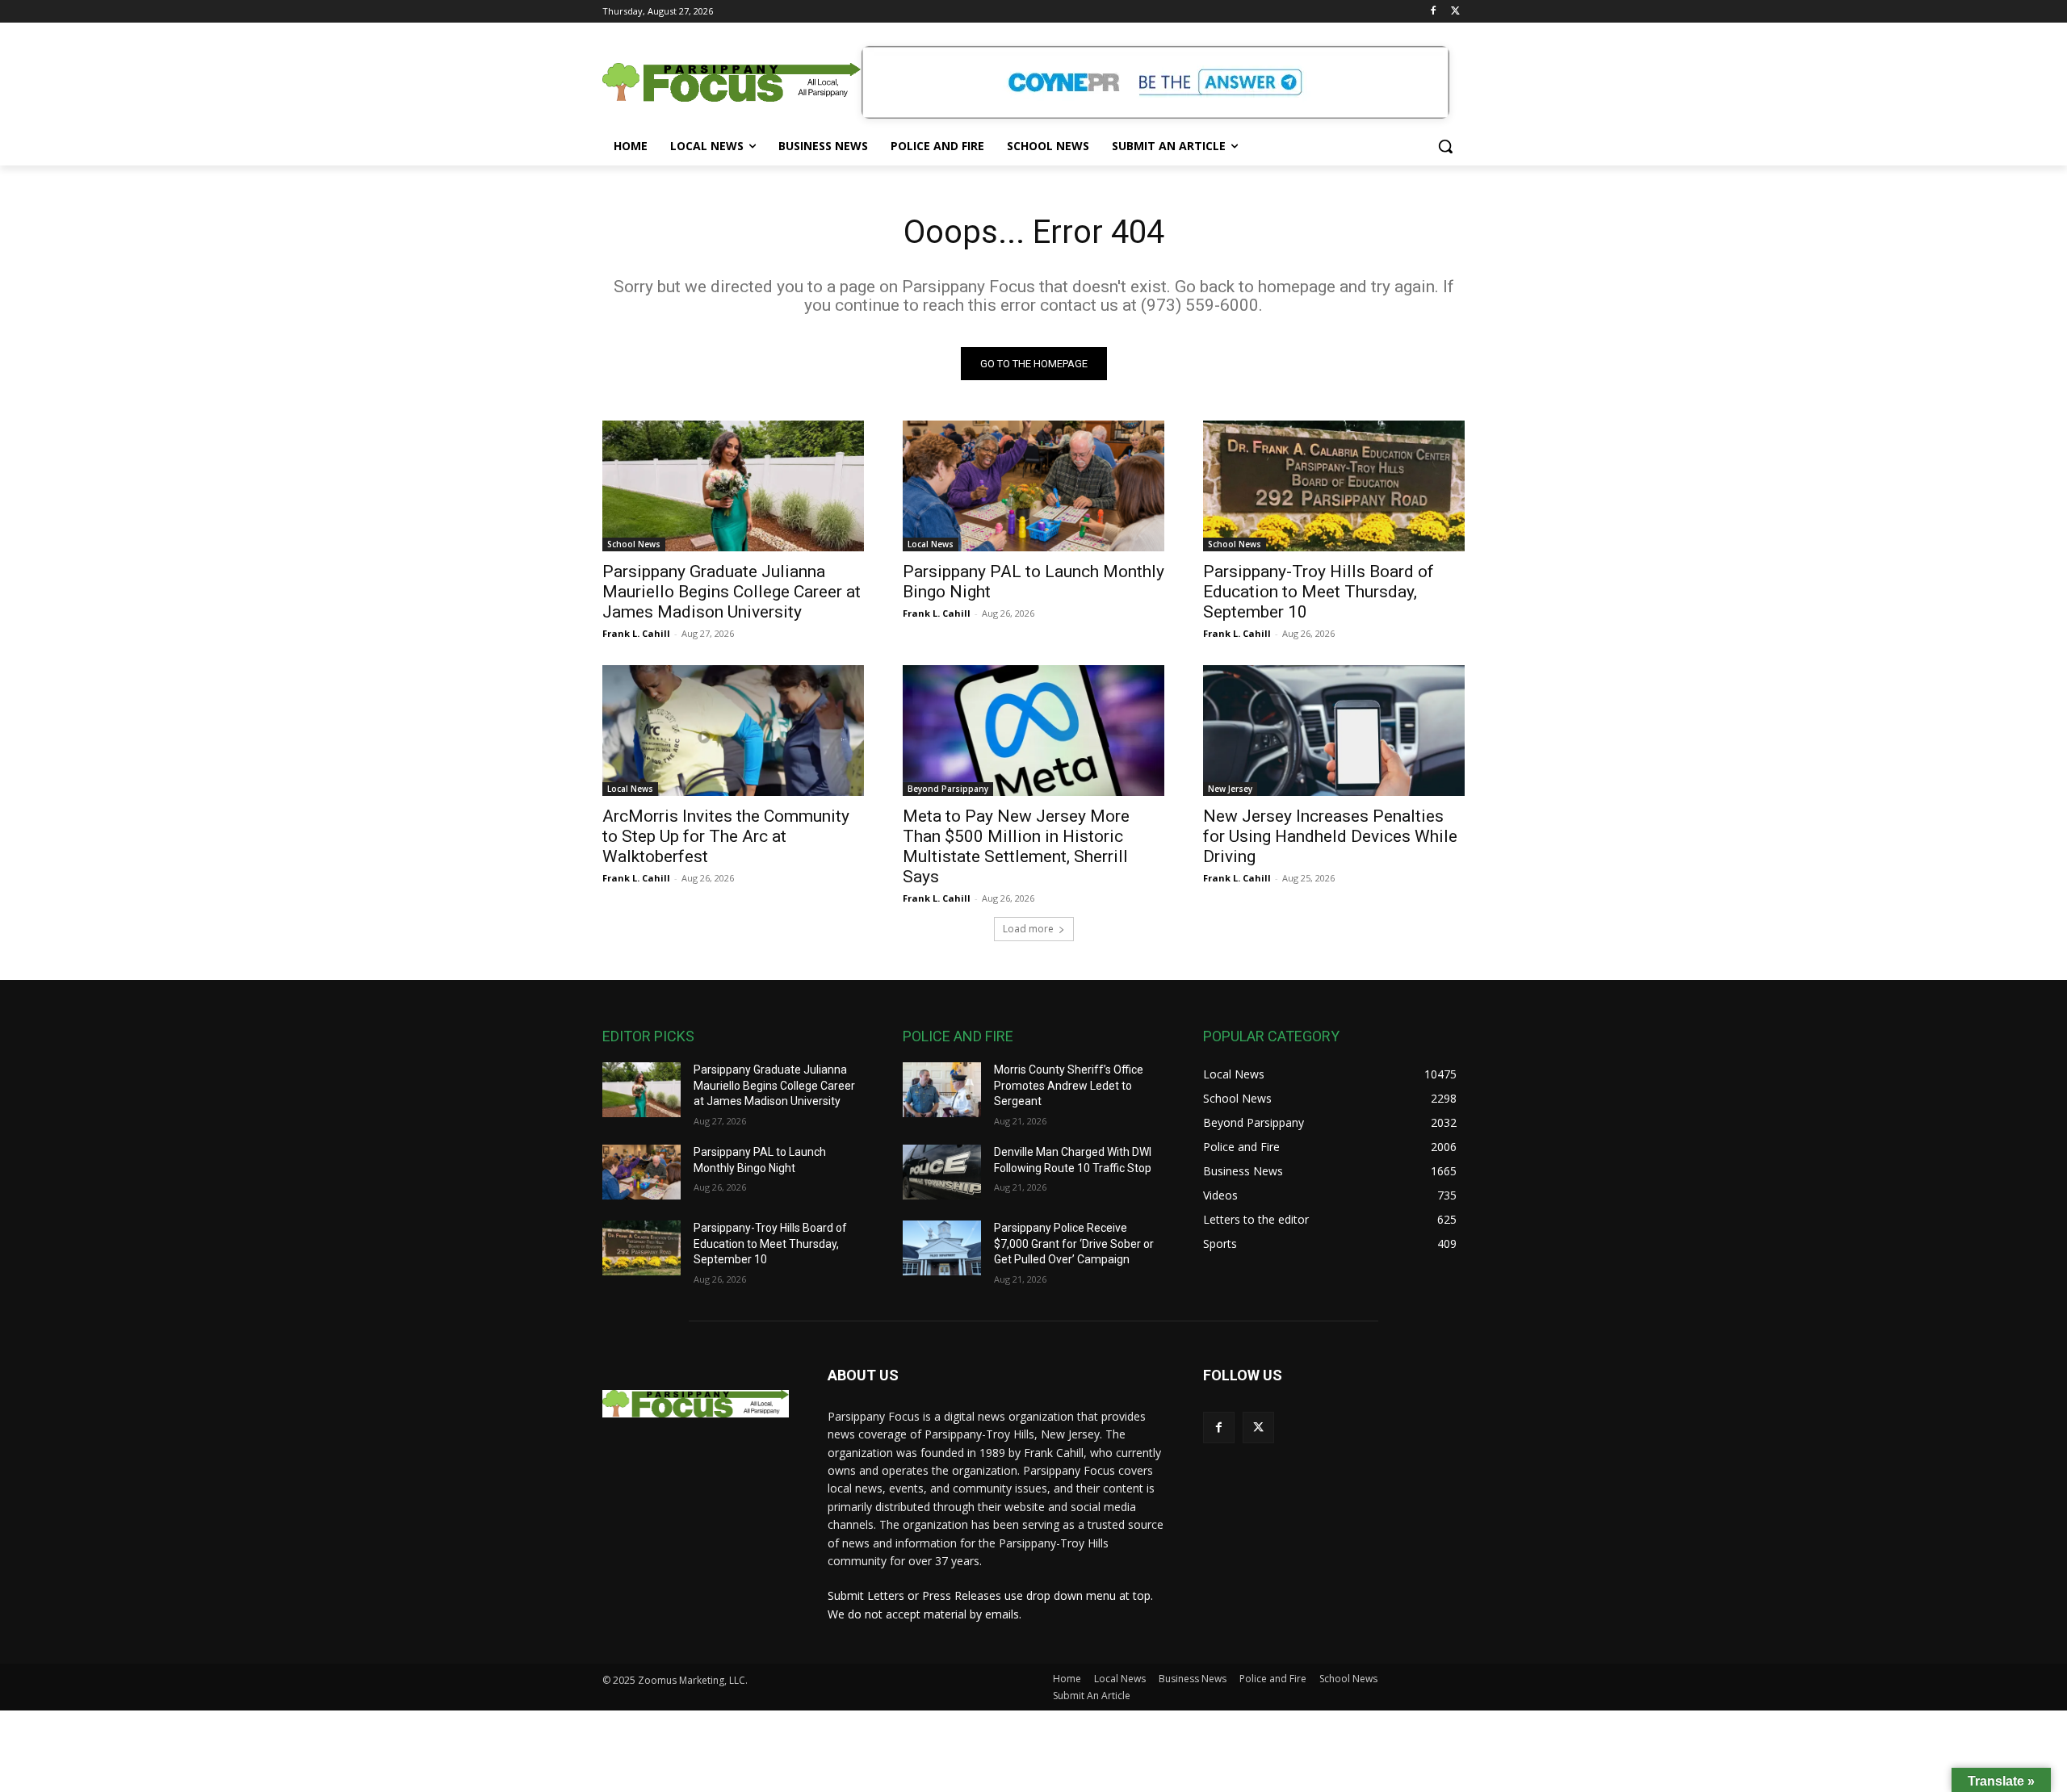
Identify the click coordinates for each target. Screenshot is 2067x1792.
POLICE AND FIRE (958, 1036)
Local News (931, 544)
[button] (1445, 146)
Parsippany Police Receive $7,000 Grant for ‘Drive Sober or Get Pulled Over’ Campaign (1074, 1244)
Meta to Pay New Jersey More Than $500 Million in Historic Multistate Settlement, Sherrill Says (1016, 846)
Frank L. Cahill (636, 633)
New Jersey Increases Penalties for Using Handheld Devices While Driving (1330, 836)
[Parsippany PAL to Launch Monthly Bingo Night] (1033, 486)
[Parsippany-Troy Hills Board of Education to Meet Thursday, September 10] (1334, 486)
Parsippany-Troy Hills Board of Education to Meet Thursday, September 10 (1319, 592)
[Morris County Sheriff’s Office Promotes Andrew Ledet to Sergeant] (942, 1090)
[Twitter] (1455, 12)
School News (634, 544)
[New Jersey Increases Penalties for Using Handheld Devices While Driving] (1334, 731)
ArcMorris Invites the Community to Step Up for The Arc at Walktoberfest (726, 836)
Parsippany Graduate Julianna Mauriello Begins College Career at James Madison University (732, 592)
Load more (1028, 929)
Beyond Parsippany (948, 789)
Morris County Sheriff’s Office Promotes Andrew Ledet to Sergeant (1069, 1085)
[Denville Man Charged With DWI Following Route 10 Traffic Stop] (942, 1172)
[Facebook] (1433, 12)
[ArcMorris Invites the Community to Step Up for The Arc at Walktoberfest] (733, 731)
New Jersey (1230, 789)
